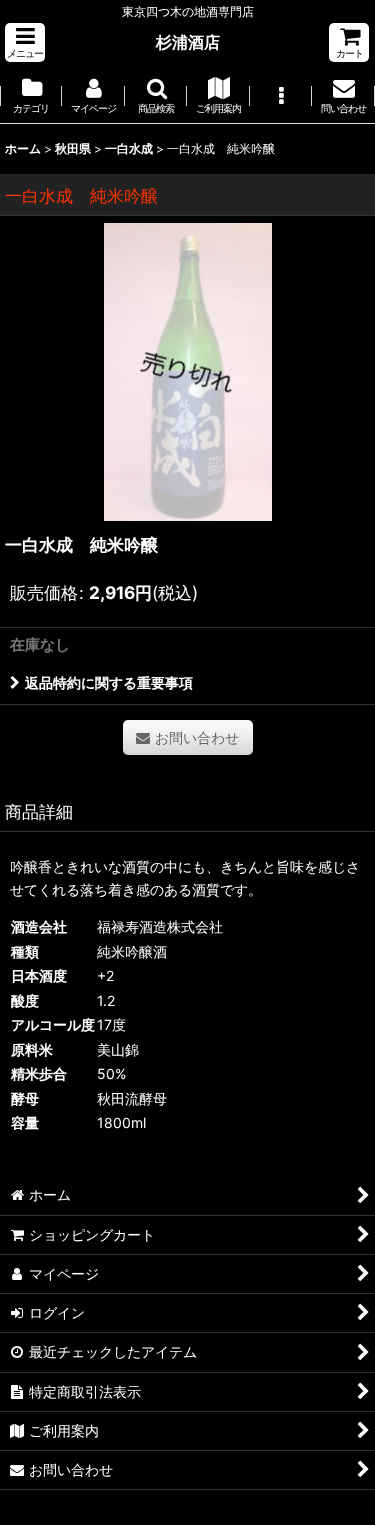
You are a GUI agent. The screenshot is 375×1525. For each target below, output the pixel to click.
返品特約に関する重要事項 (109, 682)
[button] (25, 42)
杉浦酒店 (188, 42)
